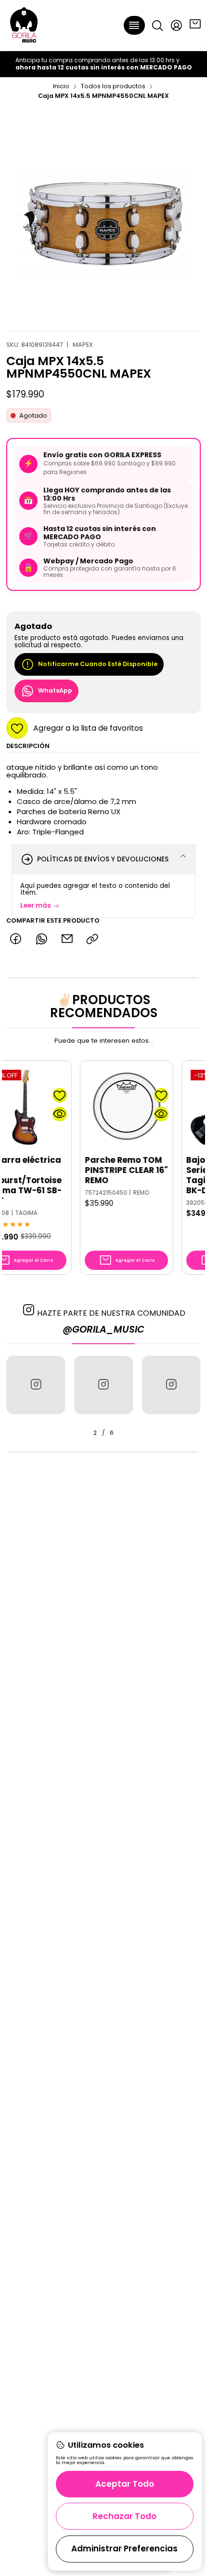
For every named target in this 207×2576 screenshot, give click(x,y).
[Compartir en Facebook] (16, 939)
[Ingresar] (176, 25)
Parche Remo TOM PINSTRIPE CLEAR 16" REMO (97, 1170)
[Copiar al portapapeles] (93, 939)
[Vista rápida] (31, 1114)
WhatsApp (55, 690)
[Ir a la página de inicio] (24, 25)
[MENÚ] (135, 25)
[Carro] (195, 25)
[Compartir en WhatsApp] (41, 939)
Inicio (61, 87)
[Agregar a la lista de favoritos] (31, 1095)
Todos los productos (113, 87)
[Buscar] (157, 25)
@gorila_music (103, 1329)
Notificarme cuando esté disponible (98, 664)
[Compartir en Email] (67, 939)
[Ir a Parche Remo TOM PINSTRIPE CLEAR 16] (97, 1107)
